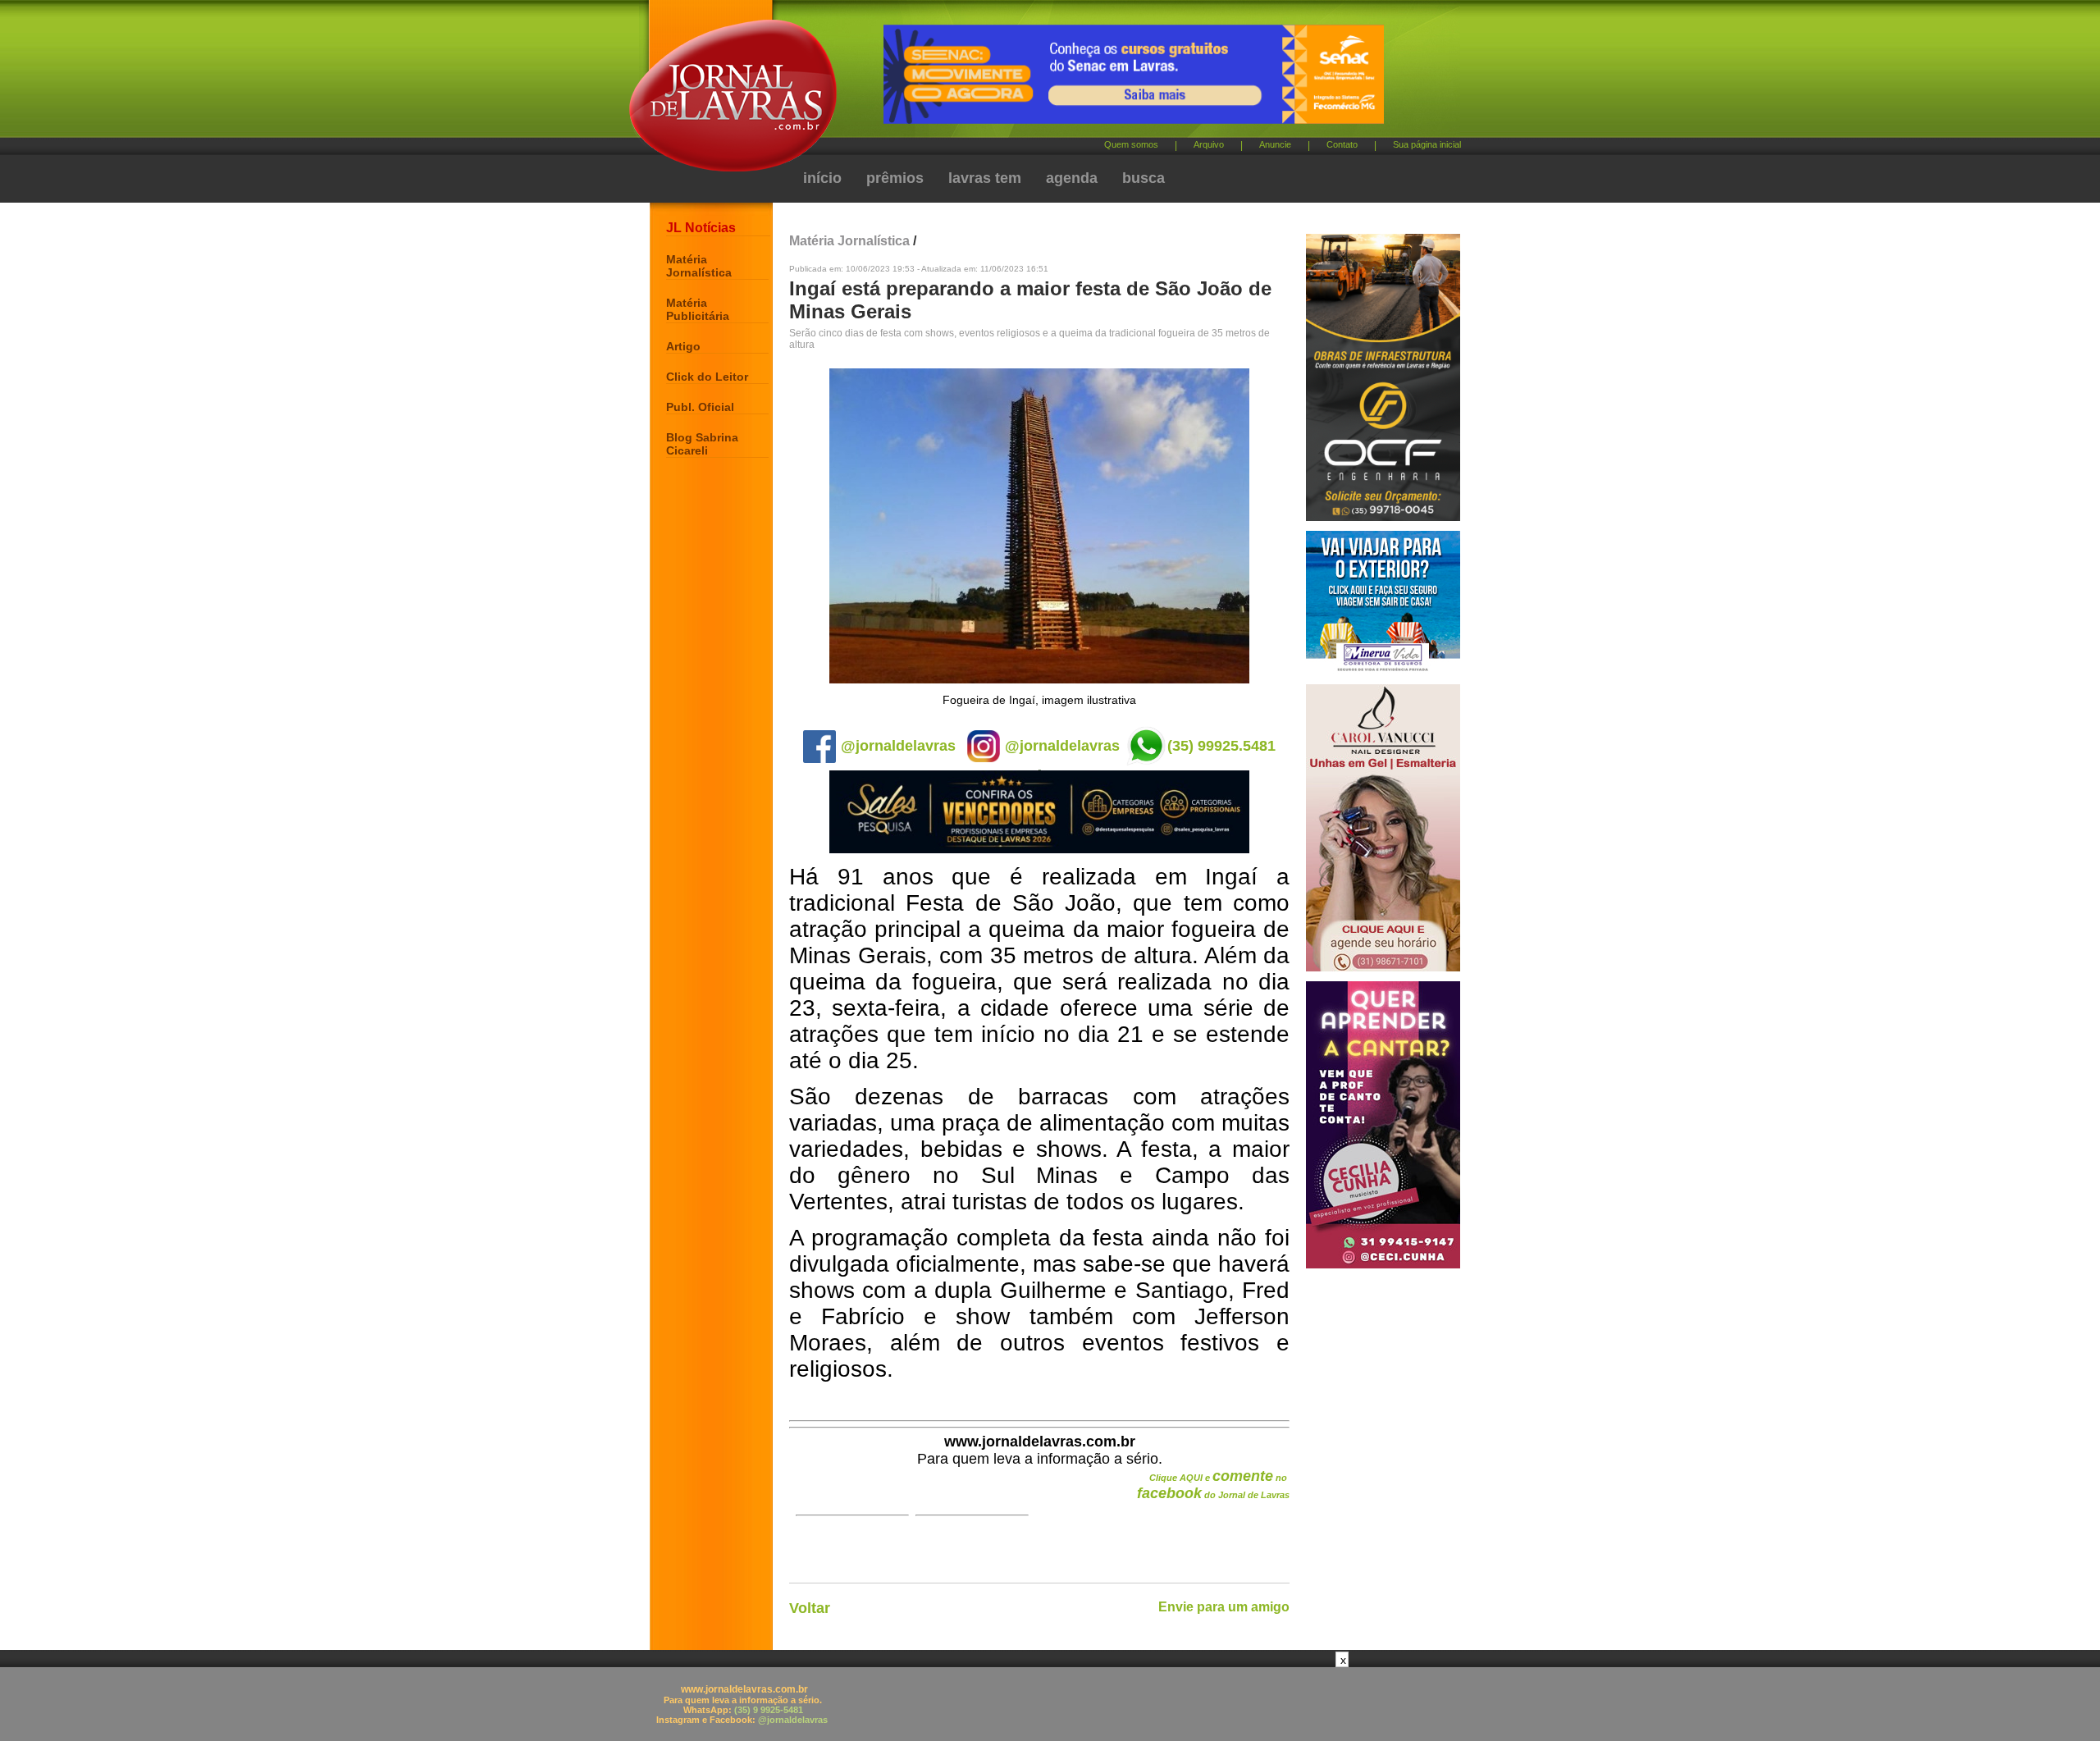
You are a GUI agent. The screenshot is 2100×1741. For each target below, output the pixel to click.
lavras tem (985, 178)
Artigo (683, 346)
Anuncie (1275, 144)
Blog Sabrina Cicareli (702, 444)
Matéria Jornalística (699, 266)
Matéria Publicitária (698, 309)
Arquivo (1209, 144)
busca (1144, 178)
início (822, 178)
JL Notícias (701, 228)
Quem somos (1131, 144)
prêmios (895, 178)
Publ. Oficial (700, 407)
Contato (1342, 144)
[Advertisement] (1050, 1704)
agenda (1072, 178)
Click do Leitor (707, 377)
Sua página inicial (1427, 144)
